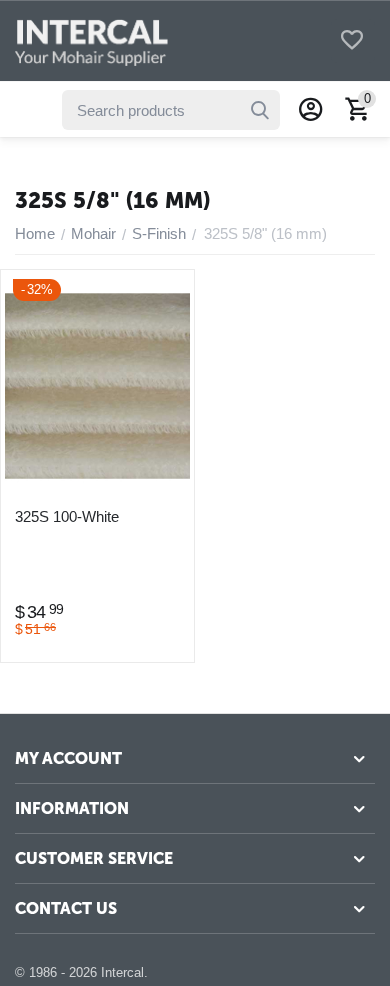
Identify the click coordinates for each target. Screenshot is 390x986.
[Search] (260, 110)
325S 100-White (67, 516)
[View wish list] (352, 41)
